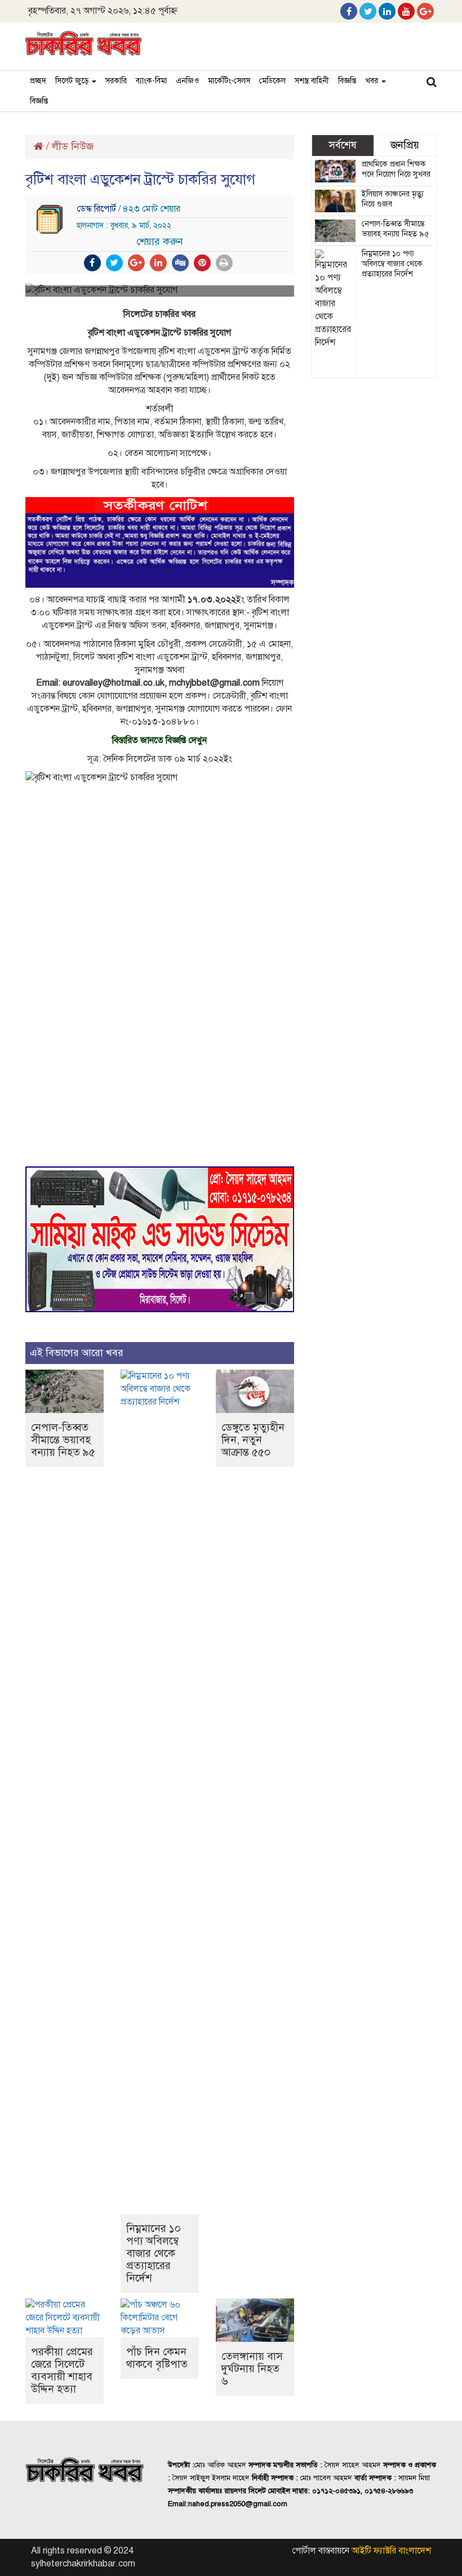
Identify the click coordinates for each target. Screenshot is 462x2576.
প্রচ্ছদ (38, 81)
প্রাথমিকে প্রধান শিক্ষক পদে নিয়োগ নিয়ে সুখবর (396, 169)
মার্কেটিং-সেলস (229, 81)
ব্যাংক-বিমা (151, 81)
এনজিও (187, 81)
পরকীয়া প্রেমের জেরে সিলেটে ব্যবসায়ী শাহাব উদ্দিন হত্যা (62, 2370)
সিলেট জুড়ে (73, 81)
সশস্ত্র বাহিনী (312, 81)
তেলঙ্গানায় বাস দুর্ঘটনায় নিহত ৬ (252, 2369)
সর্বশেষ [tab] (343, 145)
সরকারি (116, 81)
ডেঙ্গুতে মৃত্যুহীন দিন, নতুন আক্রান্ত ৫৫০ (253, 1440)
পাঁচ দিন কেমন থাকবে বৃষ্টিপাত (157, 2358)
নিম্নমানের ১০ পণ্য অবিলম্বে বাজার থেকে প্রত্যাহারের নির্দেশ (154, 2253)
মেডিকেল (272, 81)
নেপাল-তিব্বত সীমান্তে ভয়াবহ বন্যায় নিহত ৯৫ (63, 1440)
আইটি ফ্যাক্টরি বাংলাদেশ (391, 2551)
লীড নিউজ (73, 146)
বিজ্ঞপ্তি (347, 81)
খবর (373, 81)
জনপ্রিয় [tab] (405, 145)
